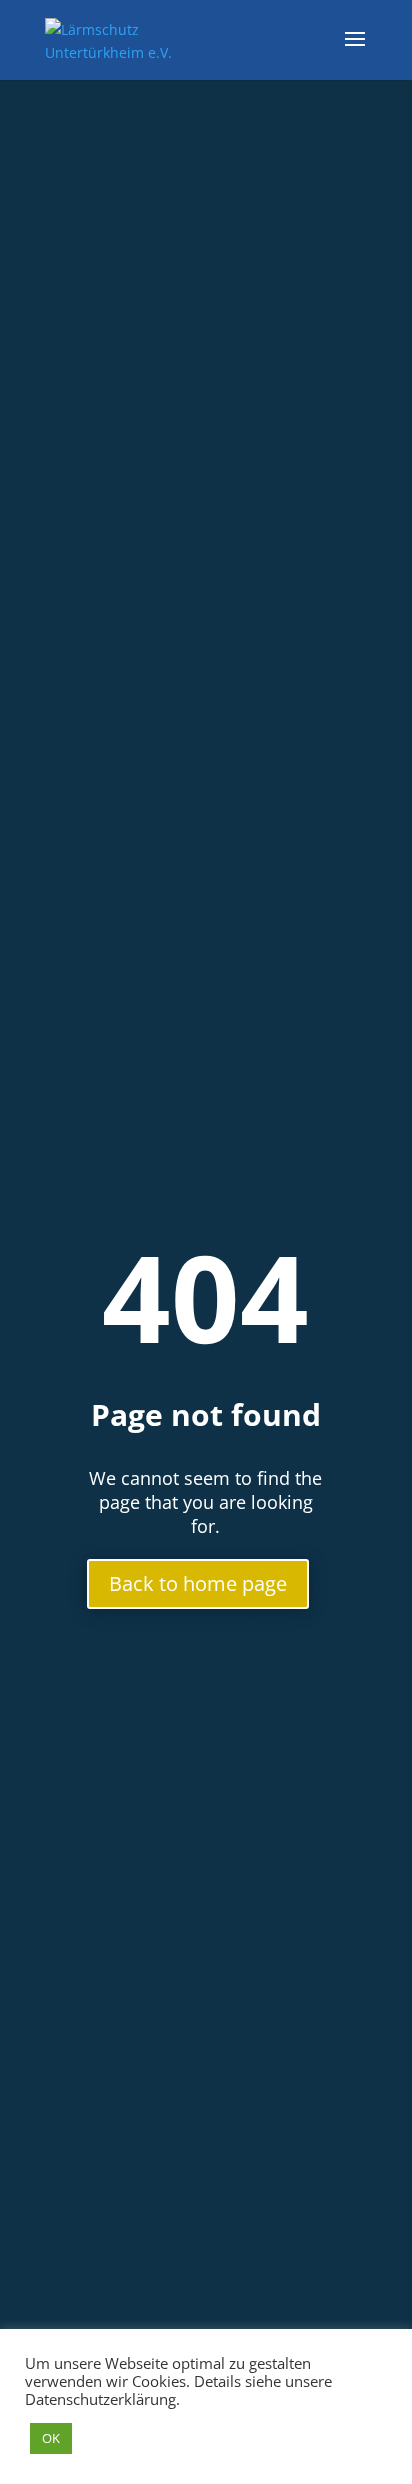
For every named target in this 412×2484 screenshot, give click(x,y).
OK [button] (51, 2438)
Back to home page (198, 1583)
